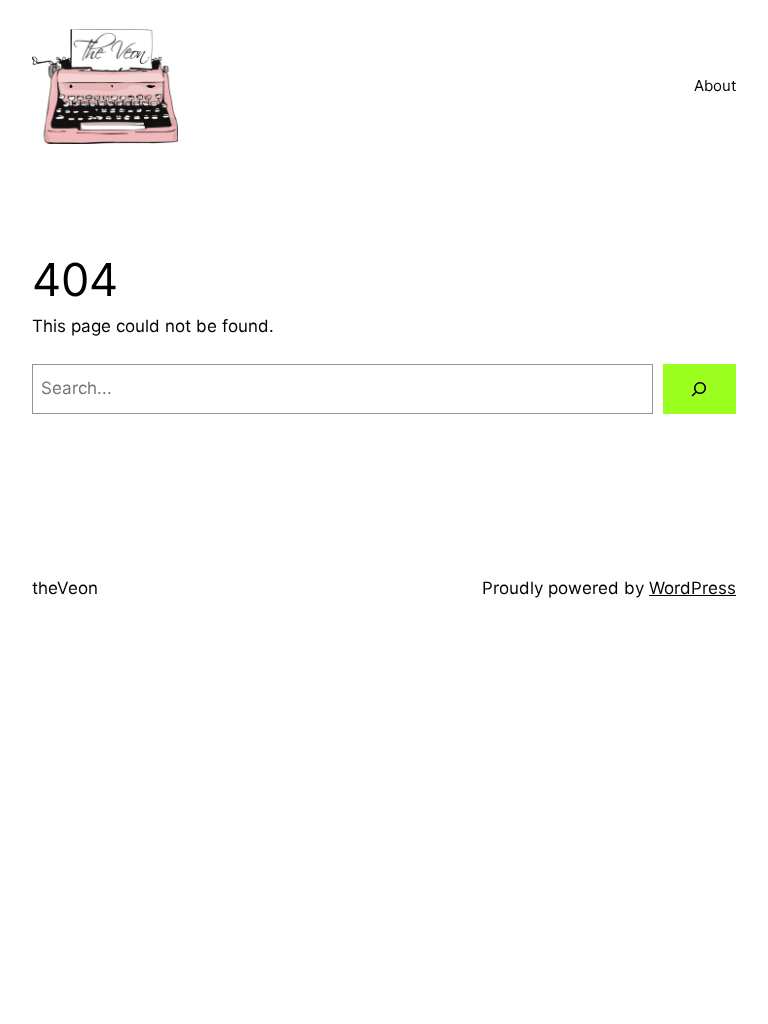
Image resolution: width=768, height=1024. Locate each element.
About (715, 85)
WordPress (692, 588)
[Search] (699, 389)
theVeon (65, 588)
